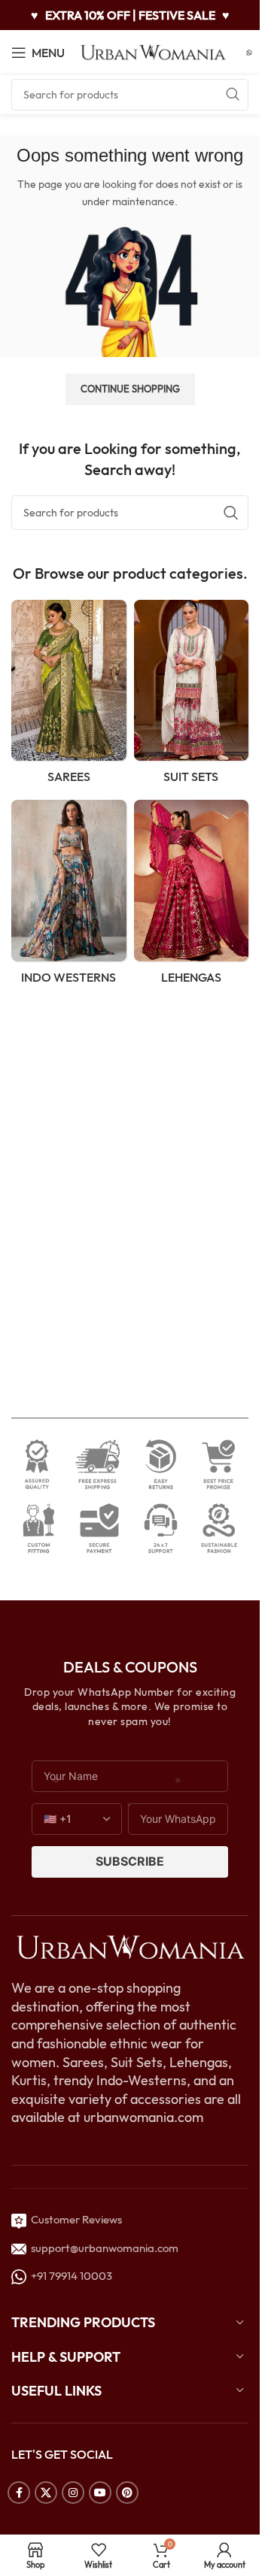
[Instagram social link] (73, 2493)
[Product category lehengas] (192, 896)
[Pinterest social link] (127, 2493)
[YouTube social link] (100, 2493)
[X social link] (46, 2493)
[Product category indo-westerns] (69, 896)
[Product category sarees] (69, 696)
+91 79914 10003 (69, 2276)
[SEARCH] (233, 95)
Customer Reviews (74, 2219)
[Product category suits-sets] (192, 696)
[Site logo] (154, 51)
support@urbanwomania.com (105, 2248)
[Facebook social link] (19, 2493)
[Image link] (130, 1946)
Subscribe (130, 1861)
